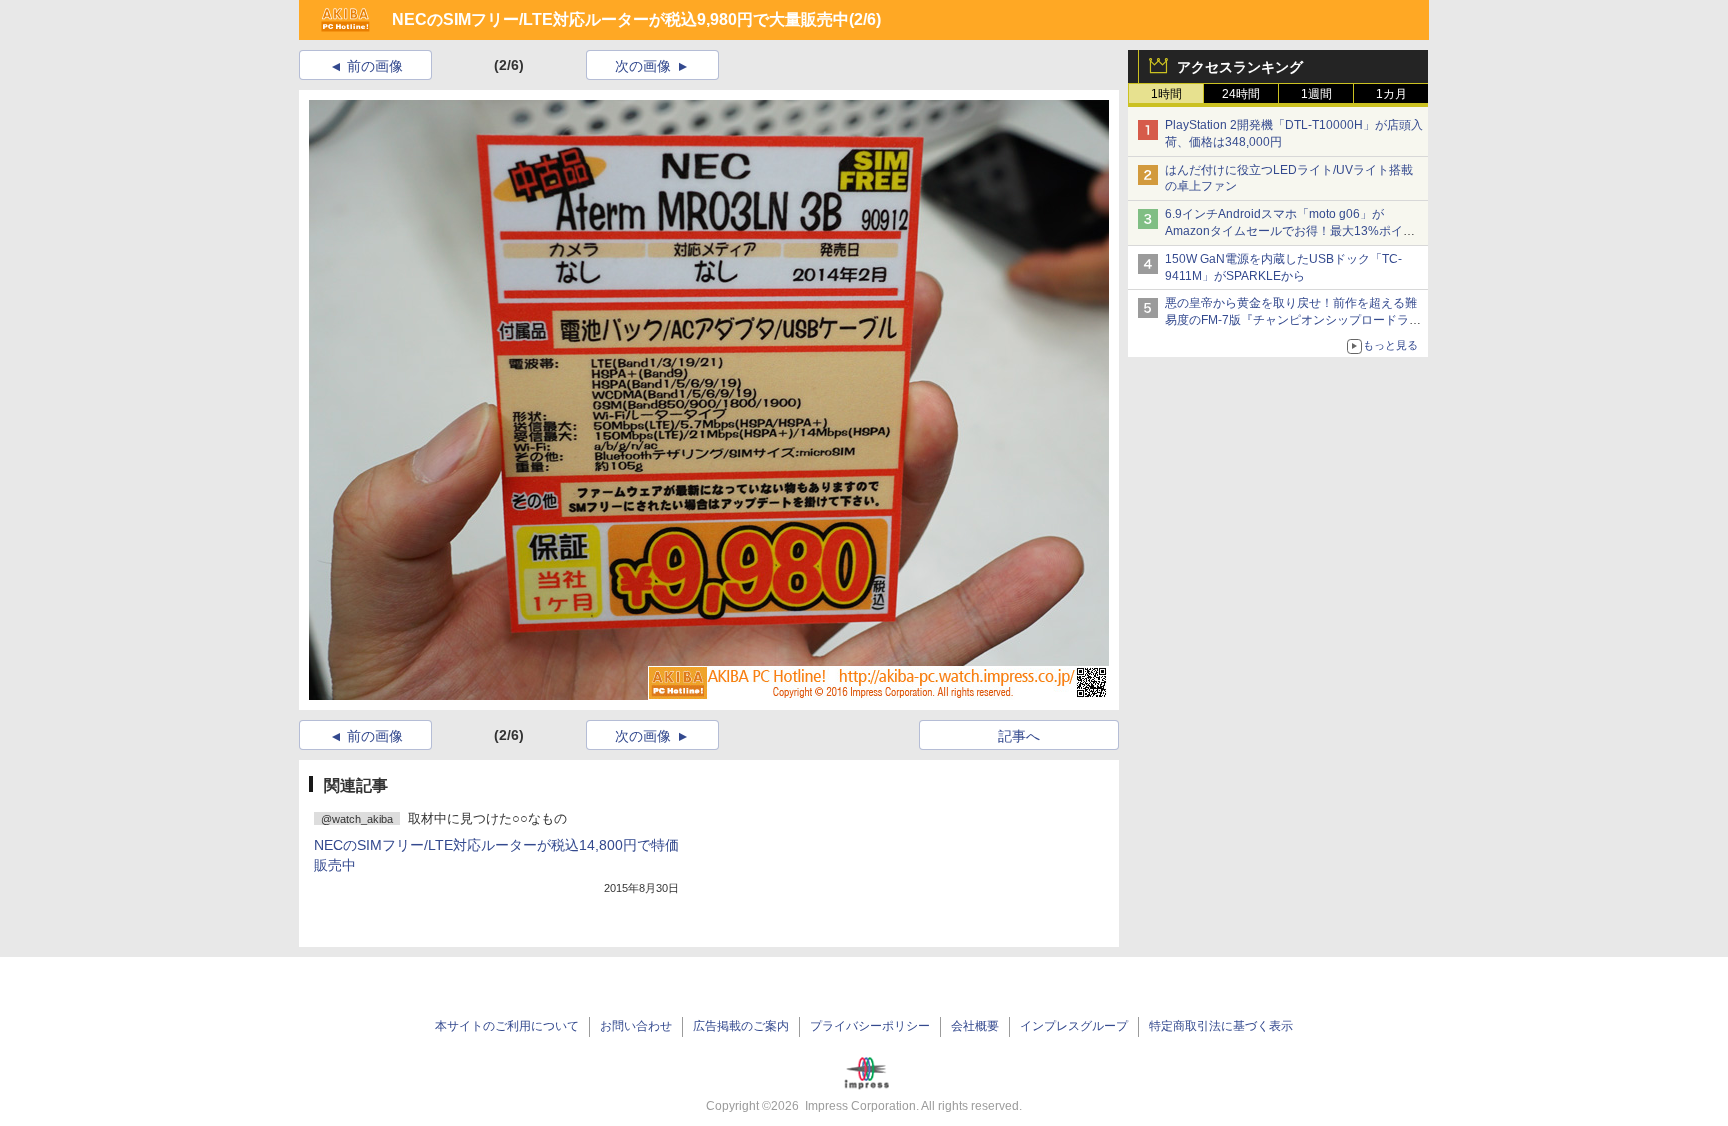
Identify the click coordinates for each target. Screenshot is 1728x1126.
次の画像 (643, 66)
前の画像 (375, 66)
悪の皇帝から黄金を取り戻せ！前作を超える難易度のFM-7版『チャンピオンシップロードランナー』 (1293, 320)
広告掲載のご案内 (741, 1026)
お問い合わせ (636, 1026)
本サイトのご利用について (507, 1026)
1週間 (1316, 94)
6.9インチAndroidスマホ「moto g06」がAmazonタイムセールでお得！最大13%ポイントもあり (1290, 231)
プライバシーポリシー (870, 1026)
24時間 (1241, 94)
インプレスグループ (1074, 1026)
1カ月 (1391, 94)
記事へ (1019, 736)
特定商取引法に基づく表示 (1221, 1026)
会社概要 (975, 1026)
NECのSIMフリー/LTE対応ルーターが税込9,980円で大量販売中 (620, 19)
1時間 (1166, 94)
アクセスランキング (1240, 67)
